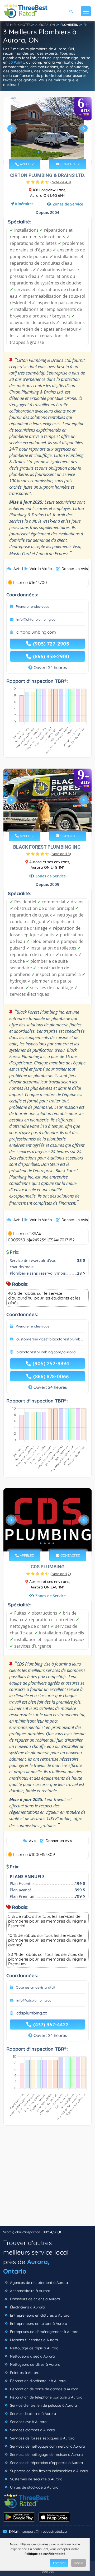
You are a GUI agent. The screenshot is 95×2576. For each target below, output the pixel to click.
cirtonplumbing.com (36, 632)
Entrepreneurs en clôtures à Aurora (39, 2315)
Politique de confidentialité (45, 2554)
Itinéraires (24, 204)
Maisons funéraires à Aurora (33, 2340)
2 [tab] (43, 152)
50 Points (16, 62)
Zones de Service (68, 204)
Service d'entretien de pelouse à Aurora (43, 2405)
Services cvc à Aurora (28, 2422)
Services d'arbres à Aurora (32, 2430)
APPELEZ (26, 164)
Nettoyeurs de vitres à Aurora (35, 2364)
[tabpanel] (47, 131)
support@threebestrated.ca (45, 2531)
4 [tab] (51, 152)
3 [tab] (47, 152)
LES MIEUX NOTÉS (17, 25)
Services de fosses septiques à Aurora (42, 2438)
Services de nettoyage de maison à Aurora (46, 2455)
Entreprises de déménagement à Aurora (44, 2332)
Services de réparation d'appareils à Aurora (46, 2463)
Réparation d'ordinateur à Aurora (37, 2381)
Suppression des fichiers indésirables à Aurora (48, 2471)
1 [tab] (39, 152)
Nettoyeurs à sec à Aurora (32, 2356)
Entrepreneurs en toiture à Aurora (38, 2323)
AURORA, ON (45, 25)
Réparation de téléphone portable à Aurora (46, 2397)
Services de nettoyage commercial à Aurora (47, 2446)
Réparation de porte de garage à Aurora (44, 2389)
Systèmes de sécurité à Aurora (36, 2479)
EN (85, 25)
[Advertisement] (47, 2178)
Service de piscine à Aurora (32, 2414)
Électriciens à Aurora (27, 2307)
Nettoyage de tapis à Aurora (34, 2348)
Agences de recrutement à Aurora (38, 2283)
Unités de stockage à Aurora (34, 2487)
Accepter (59, 2563)
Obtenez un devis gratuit (36, 1987)
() (61, 182)
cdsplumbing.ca (32, 2013)
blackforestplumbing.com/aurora (46, 1352)
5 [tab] (55, 152)
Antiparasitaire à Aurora (30, 2291)
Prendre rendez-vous (32, 606)
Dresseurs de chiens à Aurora (34, 2299)
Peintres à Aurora (24, 2373)
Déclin (79, 2563)
